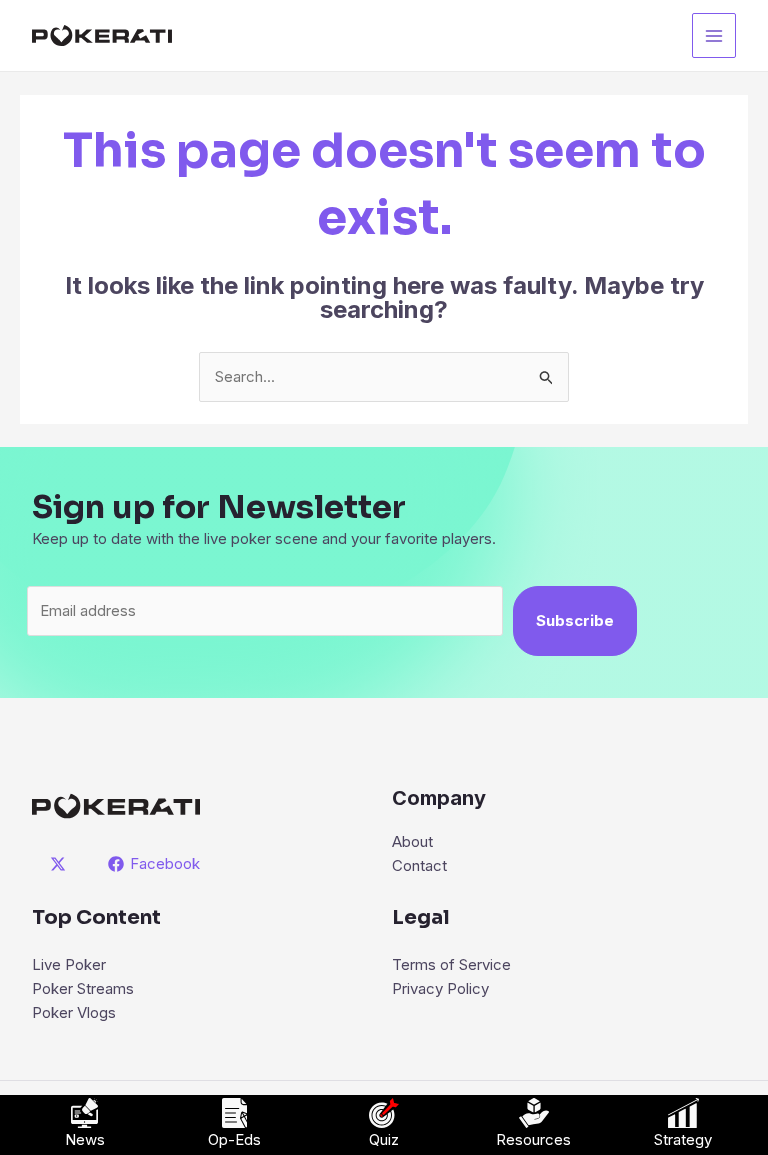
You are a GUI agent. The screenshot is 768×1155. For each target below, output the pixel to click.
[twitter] (61, 864)
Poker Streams (83, 988)
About (412, 841)
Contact (419, 865)
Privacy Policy (440, 988)
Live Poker (69, 964)
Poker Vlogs (74, 1012)
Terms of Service (451, 964)
